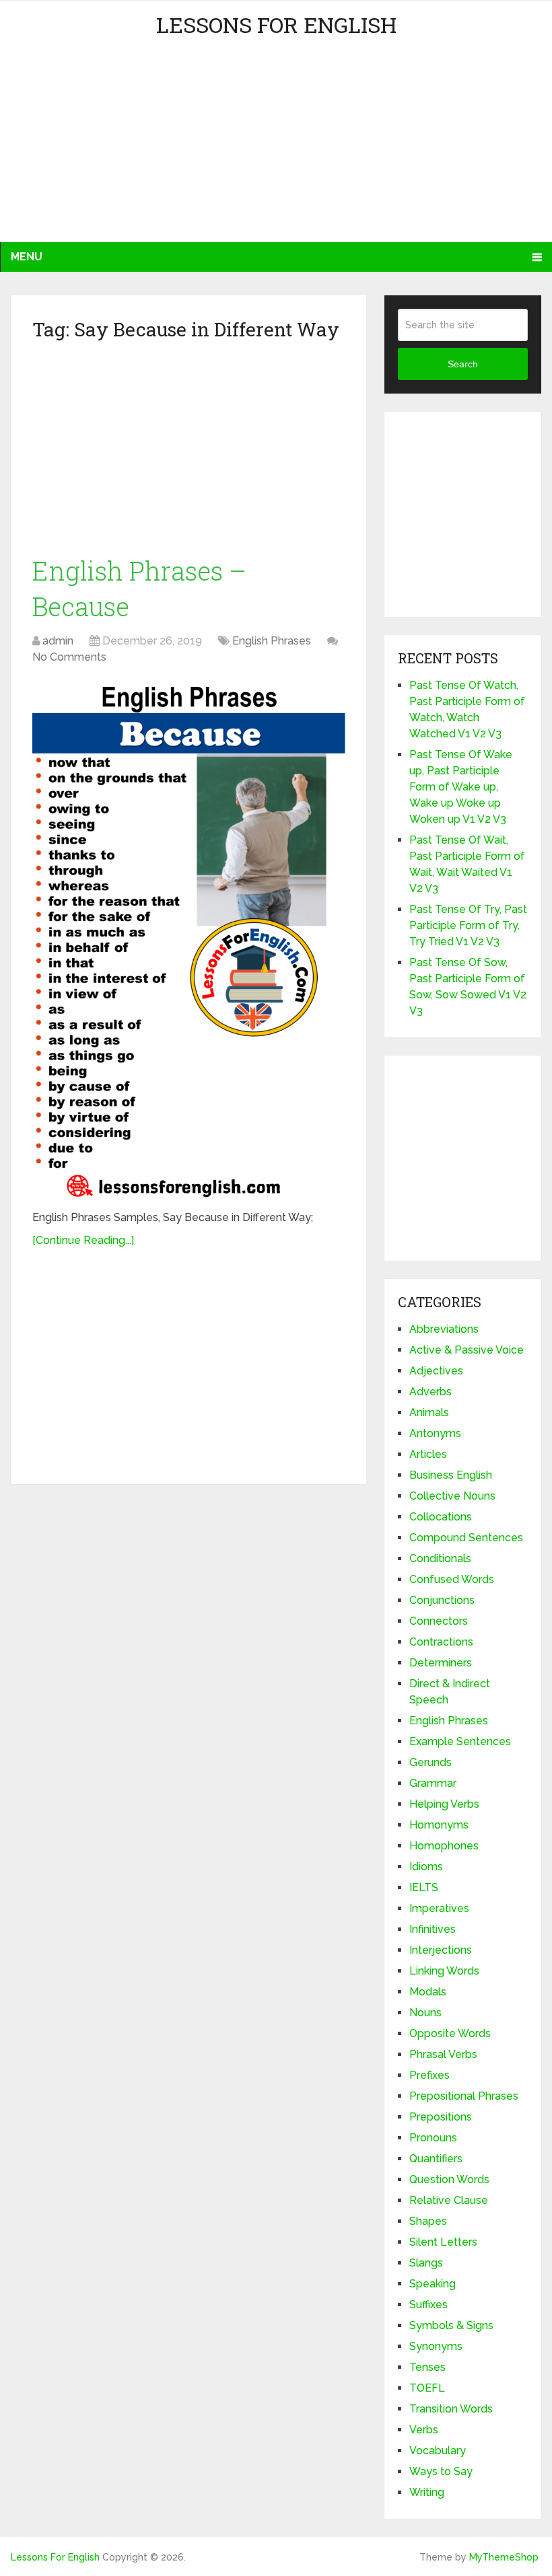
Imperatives (439, 1908)
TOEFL (427, 2388)
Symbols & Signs (451, 2325)
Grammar (433, 1783)
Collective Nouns (452, 1496)
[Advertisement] (132, 148)
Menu (27, 257)
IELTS (424, 1887)
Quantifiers (436, 2159)
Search (463, 364)
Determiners (441, 1663)
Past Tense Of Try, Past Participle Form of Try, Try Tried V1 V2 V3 (468, 925)
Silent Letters (443, 2242)
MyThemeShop (504, 2557)
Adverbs (430, 1392)
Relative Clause (449, 2200)
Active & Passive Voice (467, 1350)
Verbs (424, 2430)
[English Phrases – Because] (189, 940)
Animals (429, 1412)
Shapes (428, 2221)
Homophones (444, 1846)
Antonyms (435, 1433)
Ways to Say (441, 2471)
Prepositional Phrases (464, 2096)
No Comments (69, 657)
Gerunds (430, 1762)
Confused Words (452, 1579)
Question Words (449, 2179)
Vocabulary (438, 2451)
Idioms (426, 1867)
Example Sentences (460, 1741)
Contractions (441, 1642)
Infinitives (433, 1929)
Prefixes (429, 2075)
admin (58, 641)
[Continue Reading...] (83, 1240)
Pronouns (433, 2138)
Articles (428, 1454)
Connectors (439, 1621)
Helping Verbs (444, 1804)
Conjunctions (442, 1600)
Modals (428, 1992)
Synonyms (436, 2346)
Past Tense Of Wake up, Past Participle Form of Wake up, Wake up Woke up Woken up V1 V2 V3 (461, 787)
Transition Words (451, 2409)
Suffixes (428, 2305)
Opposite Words (450, 2033)
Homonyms (439, 1825)
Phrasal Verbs (443, 2054)
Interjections (441, 1950)
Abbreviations (444, 1329)
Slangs (426, 2263)
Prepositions (441, 2117)
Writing (427, 2492)
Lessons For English (276, 25)
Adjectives (436, 1371)
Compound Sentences (466, 1538)
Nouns (425, 2013)
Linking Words (444, 1971)
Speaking (433, 2284)
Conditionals (440, 1558)
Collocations (441, 1517)
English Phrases (272, 641)
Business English (451, 1475)
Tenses (427, 2367)
